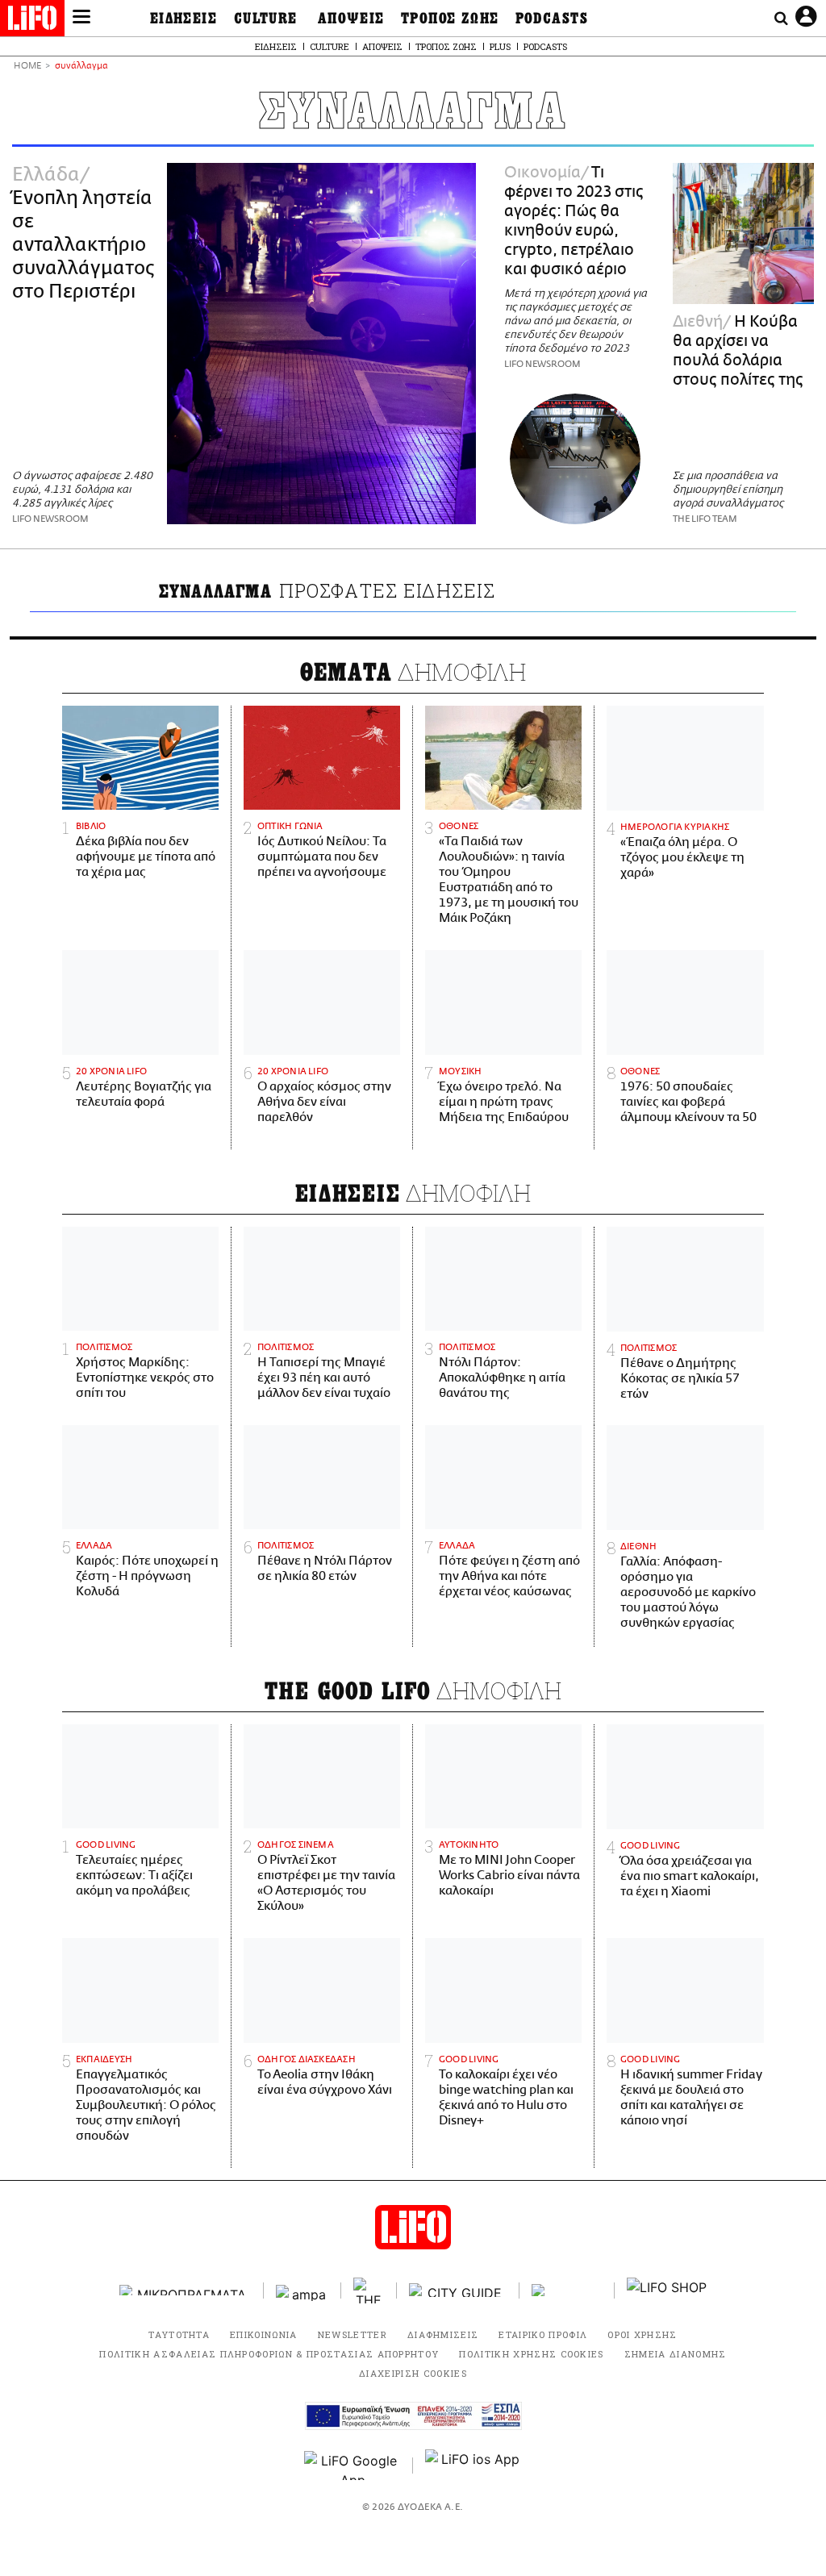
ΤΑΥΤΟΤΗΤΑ (179, 2334)
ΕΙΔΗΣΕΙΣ (184, 19)
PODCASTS (552, 19)
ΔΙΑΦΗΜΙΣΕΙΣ (443, 2334)
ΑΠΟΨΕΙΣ (351, 19)
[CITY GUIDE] (458, 2290)
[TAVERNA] (567, 2290)
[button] (81, 19)
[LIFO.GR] (32, 21)
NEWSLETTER (353, 2334)
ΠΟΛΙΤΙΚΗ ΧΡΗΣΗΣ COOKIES (531, 2354)
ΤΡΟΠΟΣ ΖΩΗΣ (450, 19)
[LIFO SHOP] (667, 2290)
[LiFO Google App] (353, 2466)
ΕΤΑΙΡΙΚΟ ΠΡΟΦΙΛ (543, 2334)
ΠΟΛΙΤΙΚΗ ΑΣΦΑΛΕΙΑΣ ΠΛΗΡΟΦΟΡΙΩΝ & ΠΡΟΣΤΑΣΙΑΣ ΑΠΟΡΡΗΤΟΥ (269, 2354)
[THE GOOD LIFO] (369, 2290)
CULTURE (266, 19)
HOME (27, 67)
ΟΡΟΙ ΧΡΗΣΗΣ (642, 2334)
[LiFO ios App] (473, 2466)
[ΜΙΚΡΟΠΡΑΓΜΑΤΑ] (186, 2290)
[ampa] (302, 2290)
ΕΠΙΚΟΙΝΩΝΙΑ (264, 2334)
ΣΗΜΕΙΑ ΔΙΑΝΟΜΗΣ (676, 2354)
